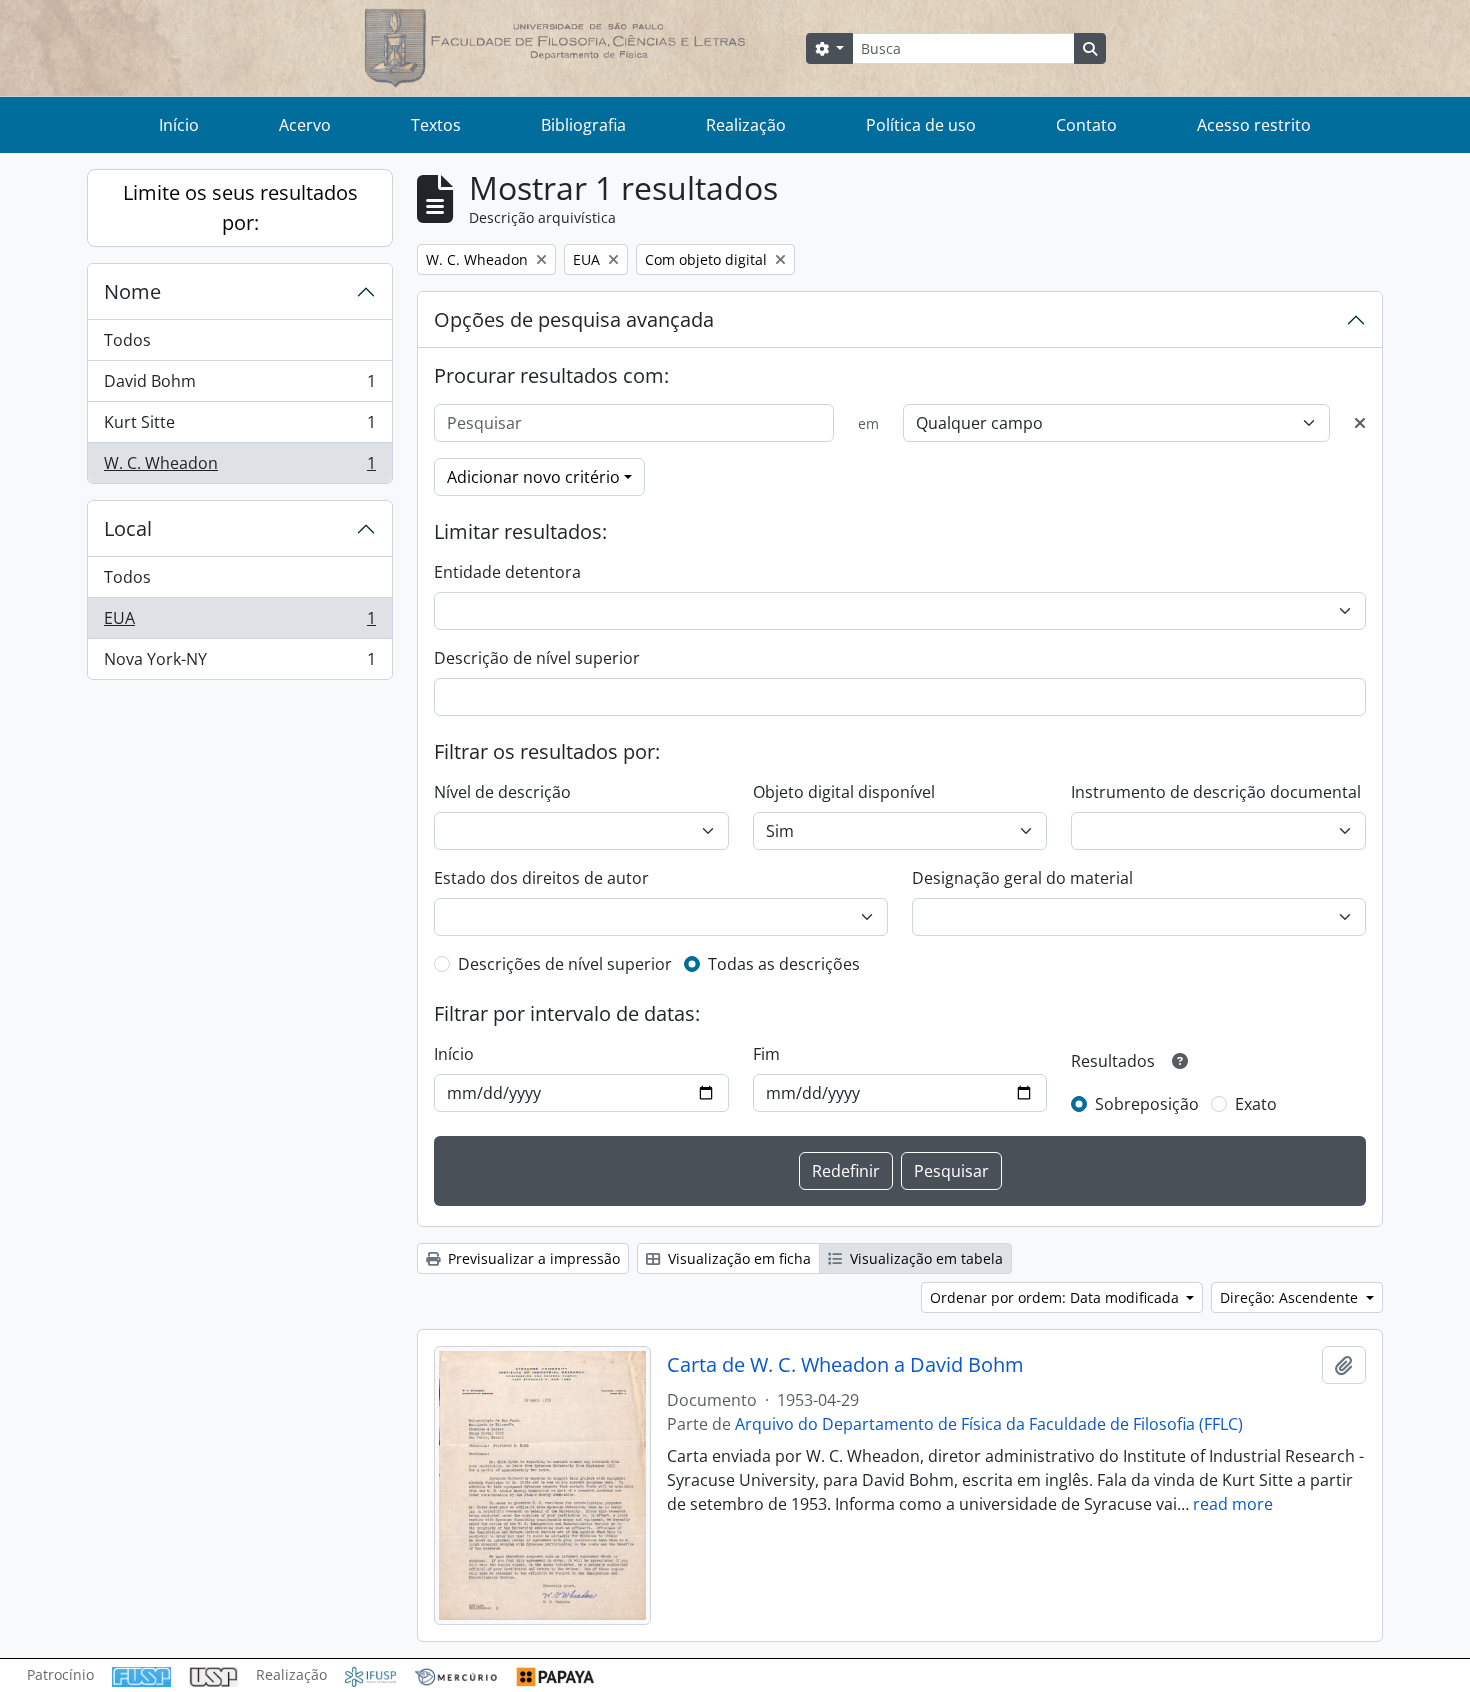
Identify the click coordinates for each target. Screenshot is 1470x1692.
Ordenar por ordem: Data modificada (1056, 1297)
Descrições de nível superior (565, 964)
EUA (239, 623)
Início (179, 125)
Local (128, 528)
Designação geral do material (1022, 878)
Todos (127, 340)
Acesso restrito (1254, 125)
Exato (1256, 1104)
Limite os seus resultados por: (240, 207)
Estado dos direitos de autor (541, 878)
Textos (436, 125)
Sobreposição (1147, 1104)
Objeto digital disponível (844, 792)
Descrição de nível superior (537, 658)
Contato (1086, 125)
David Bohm (239, 386)
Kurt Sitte (239, 427)
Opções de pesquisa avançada (574, 319)
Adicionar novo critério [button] (533, 477)
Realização (746, 125)
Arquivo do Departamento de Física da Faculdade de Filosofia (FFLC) (989, 1424)
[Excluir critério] (1360, 423)
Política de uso (921, 125)
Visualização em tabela (924, 1258)
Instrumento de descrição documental (1216, 792)
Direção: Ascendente (1291, 1297)
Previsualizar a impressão (532, 1258)
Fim (766, 1054)
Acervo (305, 125)
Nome (132, 291)
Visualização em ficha (737, 1258)
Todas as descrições (784, 964)
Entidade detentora (507, 572)
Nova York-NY (239, 663)
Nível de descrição (502, 792)
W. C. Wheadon (239, 467)
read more (1233, 1504)
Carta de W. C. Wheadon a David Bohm (845, 1365)
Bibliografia (583, 125)
